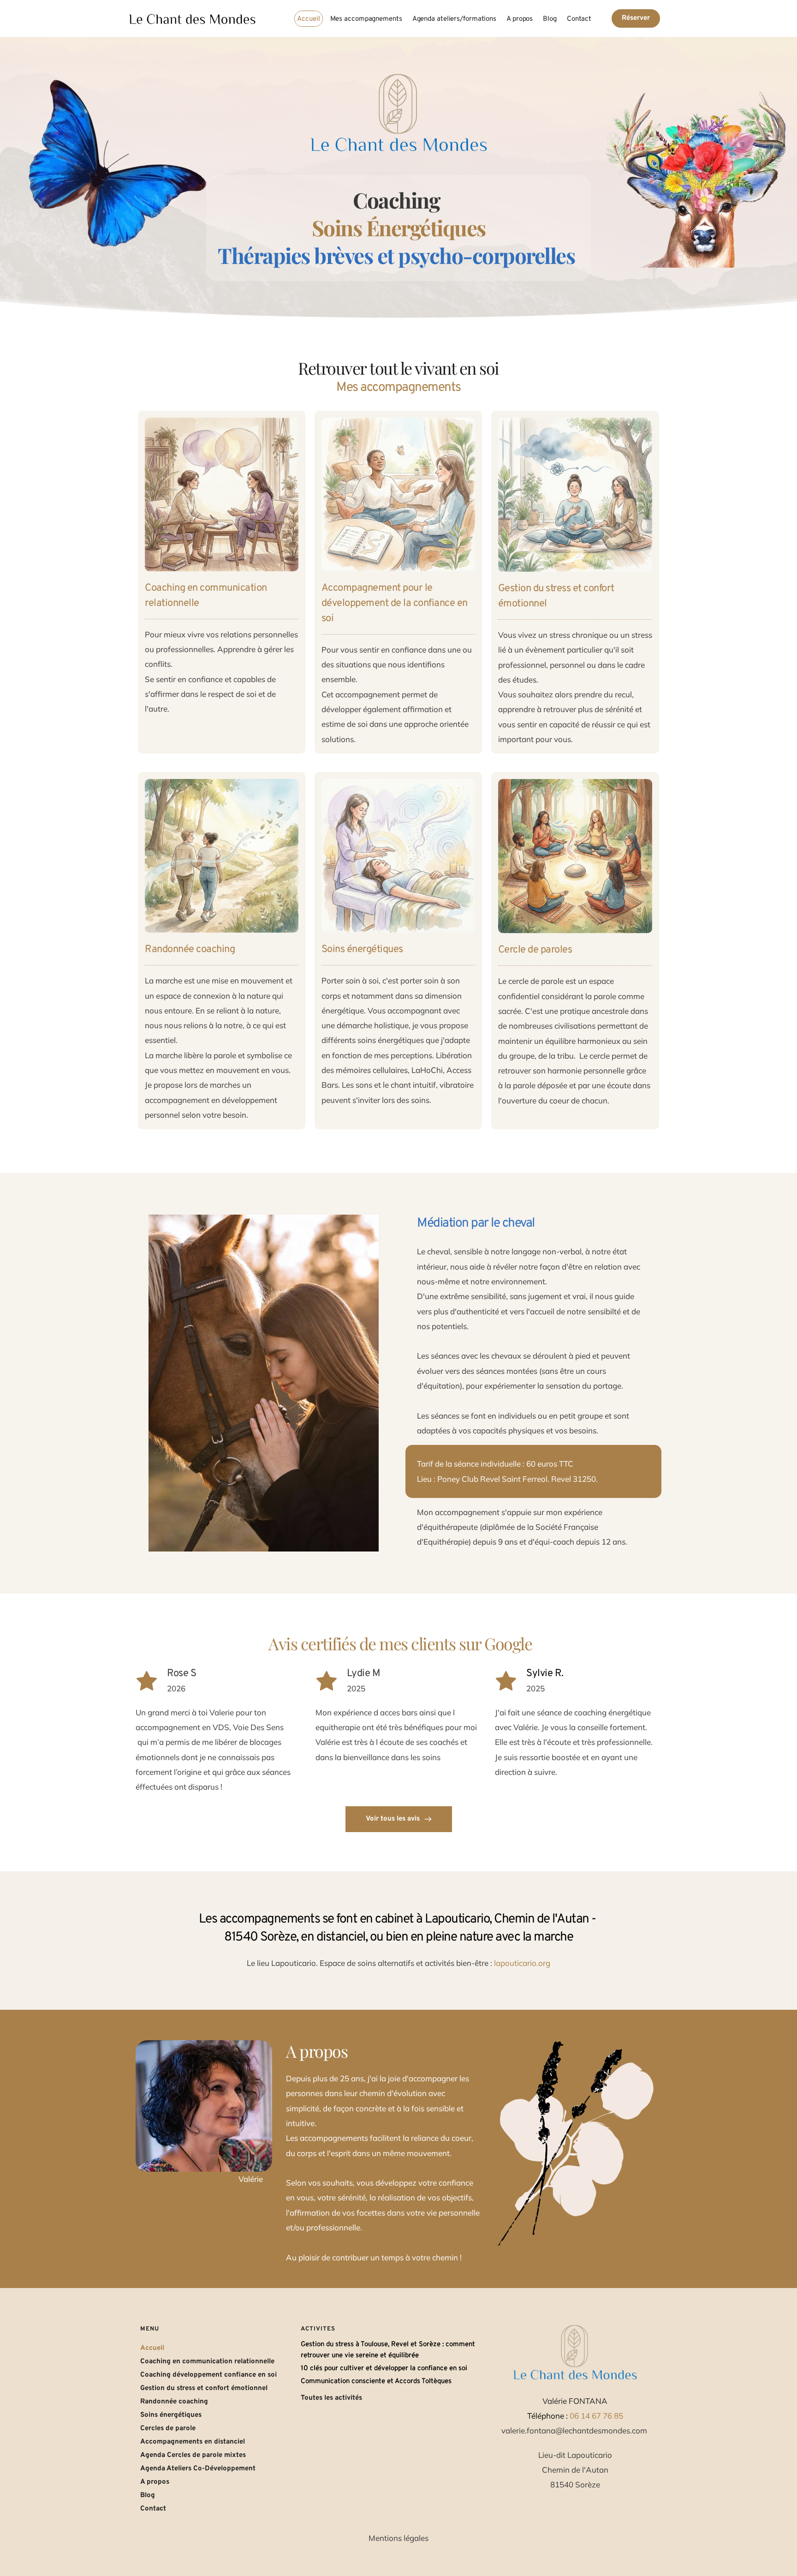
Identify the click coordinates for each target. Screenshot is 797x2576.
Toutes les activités (331, 2398)
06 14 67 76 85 (596, 2416)
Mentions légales (398, 2538)
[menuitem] (308, 19)
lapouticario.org (522, 1963)
